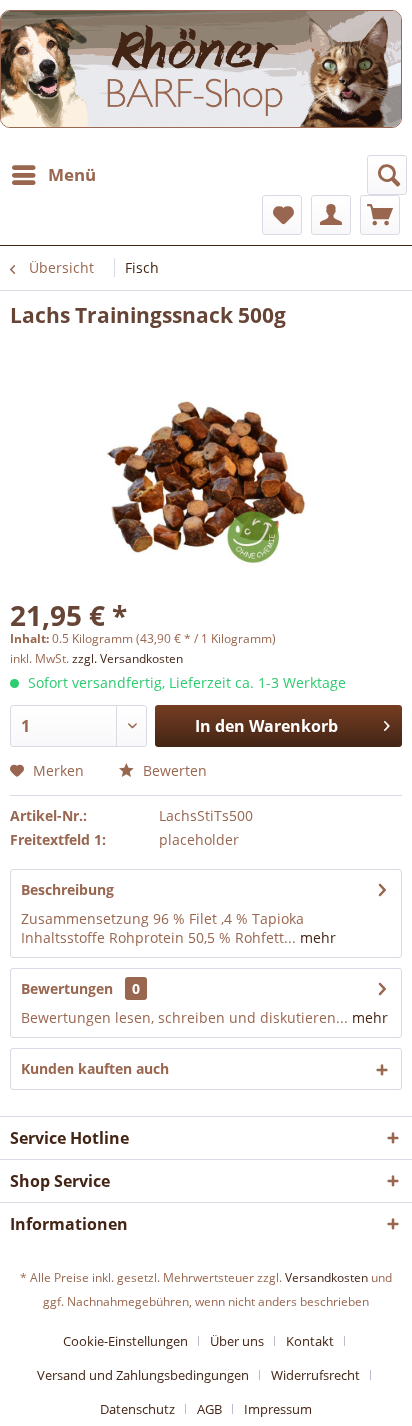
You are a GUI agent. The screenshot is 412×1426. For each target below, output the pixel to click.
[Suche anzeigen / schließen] (387, 175)
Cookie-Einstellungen (125, 1341)
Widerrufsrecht (315, 1375)
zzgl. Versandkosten (127, 658)
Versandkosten (326, 1277)
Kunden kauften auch (95, 1068)
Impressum (278, 1409)
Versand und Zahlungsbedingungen (143, 1375)
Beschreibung (67, 889)
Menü (72, 174)
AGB (209, 1409)
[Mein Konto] (331, 215)
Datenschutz (137, 1409)
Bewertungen (67, 988)
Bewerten (173, 770)
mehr (316, 937)
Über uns (237, 1341)
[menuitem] (53, 175)
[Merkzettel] (282, 215)
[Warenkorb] (380, 215)
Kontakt (310, 1341)
